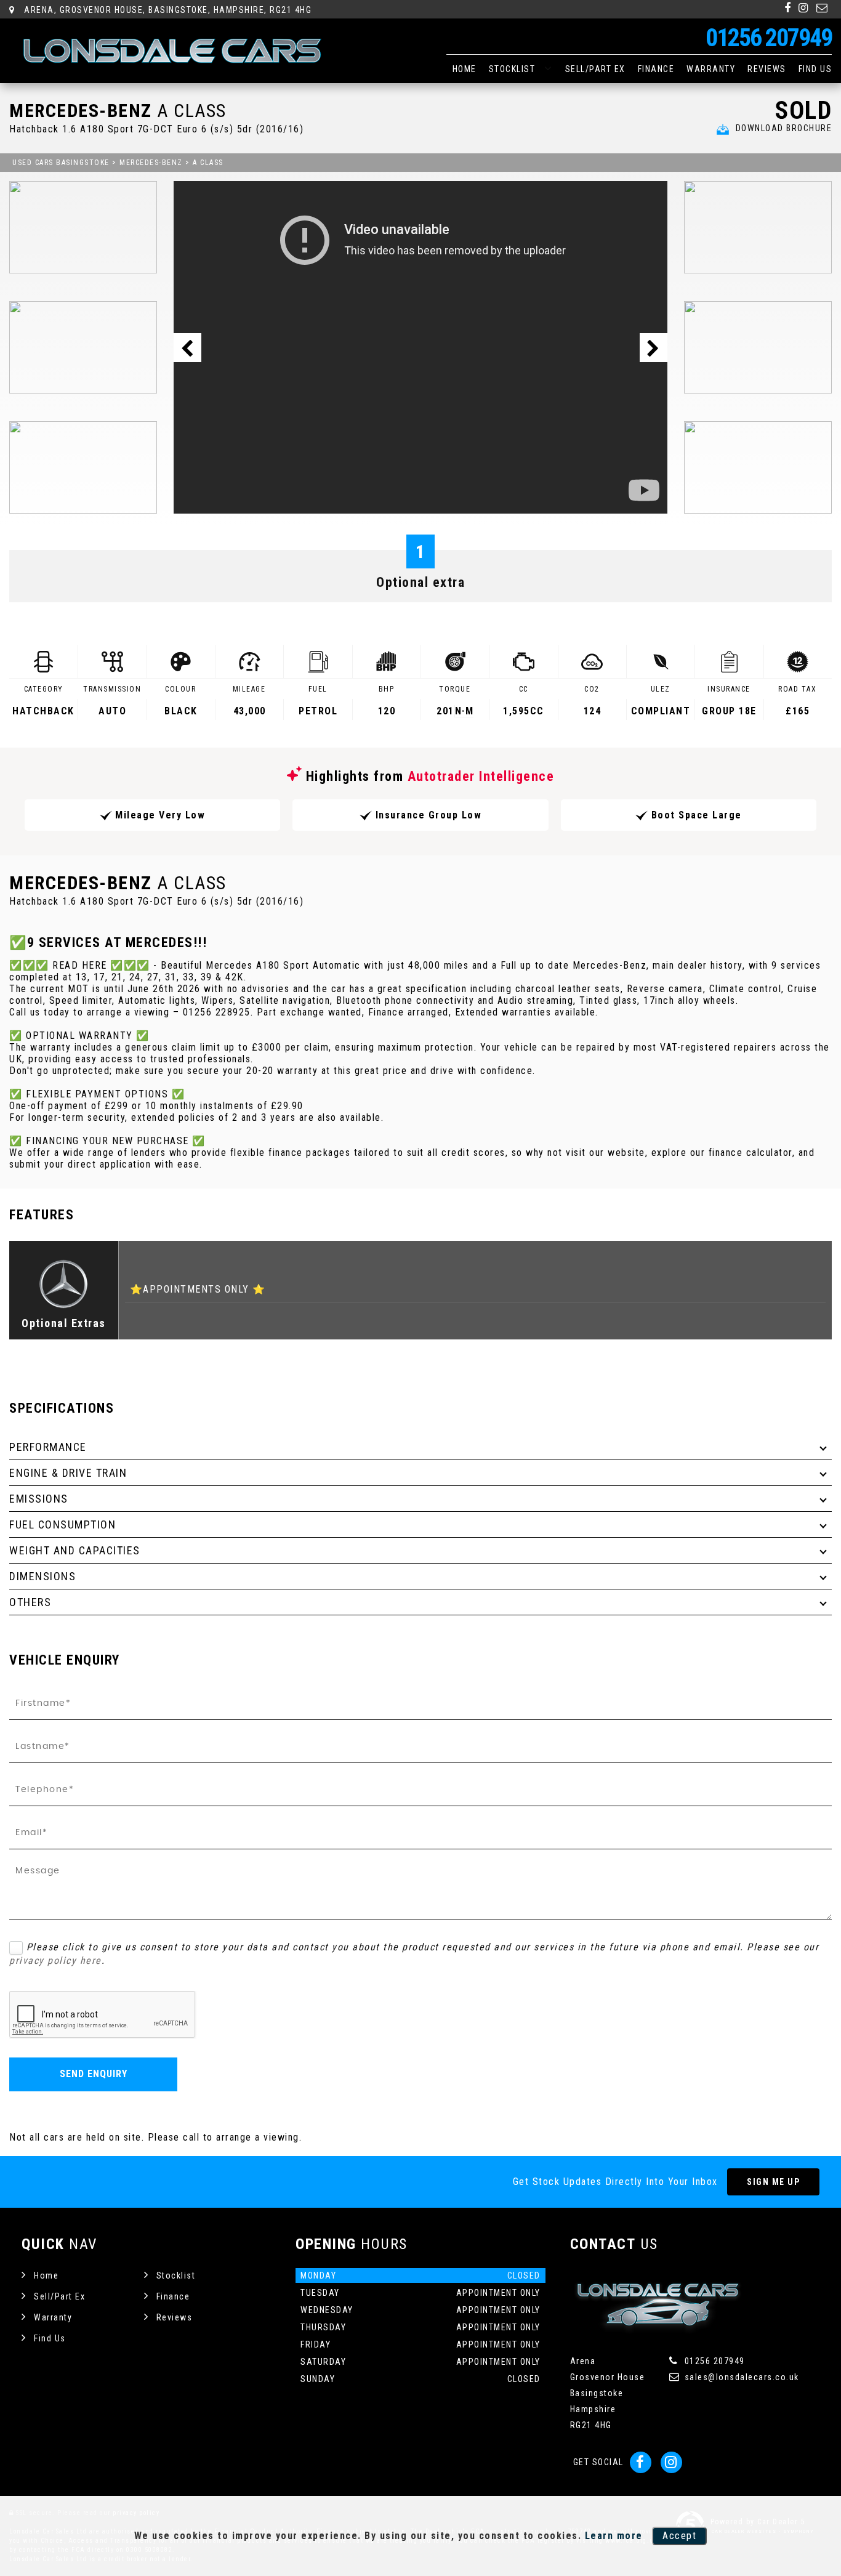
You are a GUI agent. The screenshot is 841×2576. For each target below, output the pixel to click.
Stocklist (512, 69)
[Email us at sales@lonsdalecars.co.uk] (823, 8)
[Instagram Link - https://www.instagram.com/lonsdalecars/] (804, 8)
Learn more (614, 2536)
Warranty (711, 69)
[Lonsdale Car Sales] (172, 51)
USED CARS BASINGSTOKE (61, 163)
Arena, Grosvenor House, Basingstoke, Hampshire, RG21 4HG (167, 10)
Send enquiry (94, 2074)
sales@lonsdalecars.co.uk (740, 2377)
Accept (679, 2536)
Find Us (815, 69)
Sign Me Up (773, 2182)
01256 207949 (769, 38)
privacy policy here (55, 1960)
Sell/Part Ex (595, 69)
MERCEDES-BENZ (151, 163)
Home (465, 69)
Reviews (767, 69)
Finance (656, 69)
